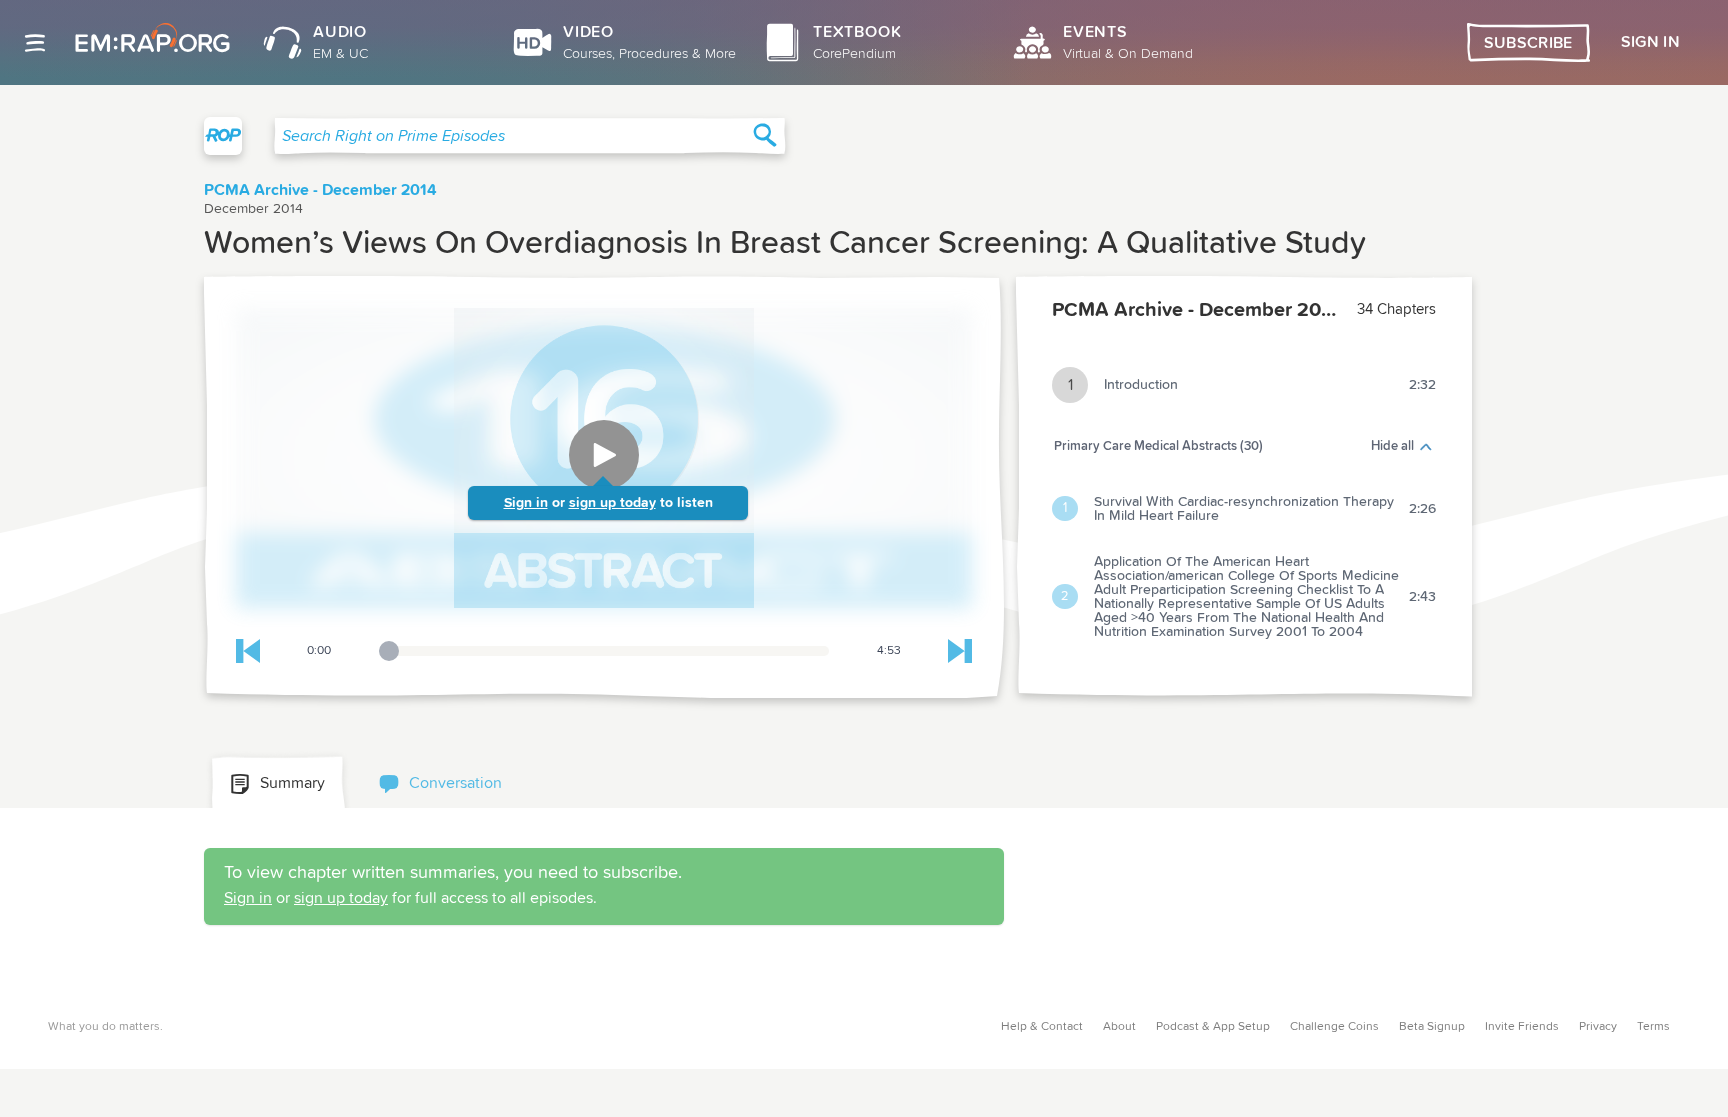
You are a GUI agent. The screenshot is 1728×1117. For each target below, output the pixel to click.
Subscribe (1528, 43)
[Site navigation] (35, 43)
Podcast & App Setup (1213, 1027)
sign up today (612, 503)
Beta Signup (1432, 1027)
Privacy (1598, 1027)
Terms (1653, 1027)
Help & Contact (1042, 1027)
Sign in (526, 503)
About (1119, 1027)
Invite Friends (1522, 1027)
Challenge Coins (1334, 1027)
